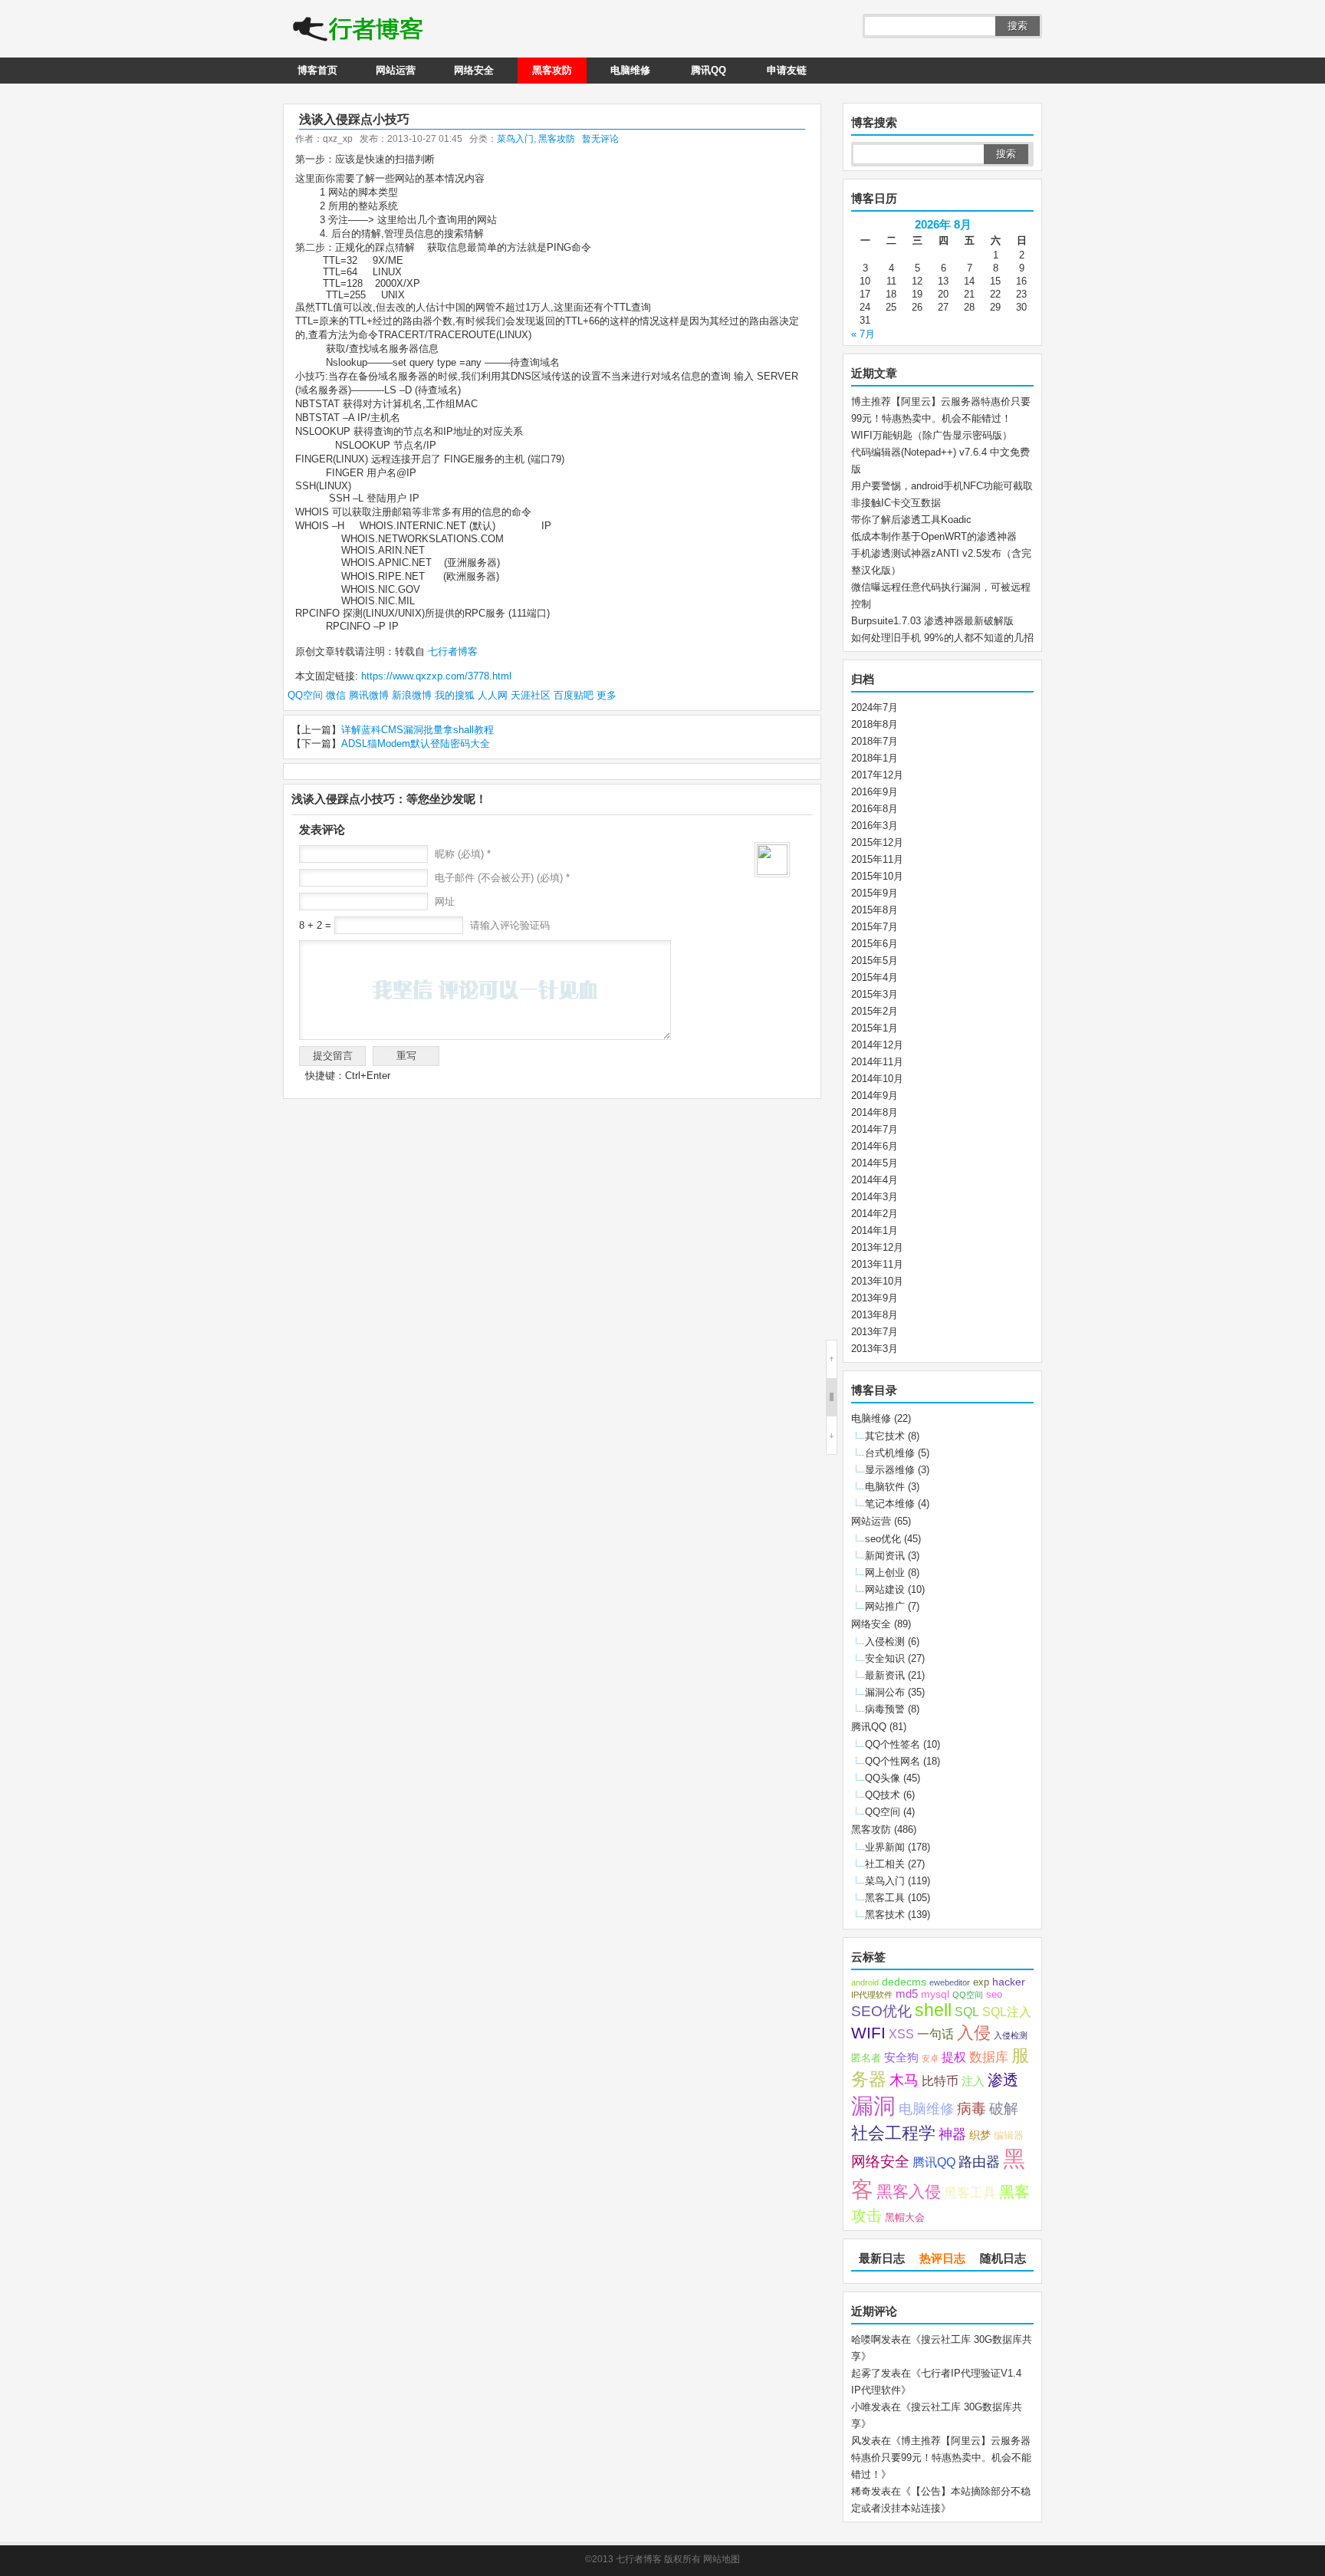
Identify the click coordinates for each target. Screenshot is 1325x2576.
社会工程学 (893, 2133)
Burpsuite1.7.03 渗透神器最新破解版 (932, 621)
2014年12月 (877, 1045)
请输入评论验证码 (508, 925)
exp (981, 1982)
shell (933, 2010)
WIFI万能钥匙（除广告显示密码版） (932, 435)
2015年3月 (875, 994)
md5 (907, 1994)
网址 (445, 901)
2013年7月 (875, 1332)
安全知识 (885, 1658)
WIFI (868, 2033)
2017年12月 (877, 775)
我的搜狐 (455, 695)
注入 (973, 2081)
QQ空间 (305, 695)
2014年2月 (875, 1214)
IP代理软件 (872, 1995)
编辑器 (1009, 2136)
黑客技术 (885, 1915)
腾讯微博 (369, 695)
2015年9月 (875, 893)
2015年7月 (875, 927)
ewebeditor (950, 1982)
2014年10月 (877, 1079)
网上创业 (885, 1573)
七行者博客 (451, 651)
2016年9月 (875, 792)
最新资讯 (885, 1675)
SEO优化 (881, 2011)
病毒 (972, 2109)
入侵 (974, 2033)
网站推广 (885, 1606)
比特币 (940, 2081)
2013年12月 (877, 1247)
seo (994, 1995)
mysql (935, 1994)
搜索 (1018, 26)
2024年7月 (875, 707)
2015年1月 (875, 1028)
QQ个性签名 (893, 1744)
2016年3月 (875, 826)
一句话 (935, 2034)
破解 (1004, 2108)
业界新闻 (885, 1847)
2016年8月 (875, 809)
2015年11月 (877, 859)
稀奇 (861, 2491)
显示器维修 (890, 1470)
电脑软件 (885, 1487)
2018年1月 (875, 758)
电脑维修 (630, 70)
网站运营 (396, 70)
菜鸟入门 (515, 139)
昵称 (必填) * (463, 854)
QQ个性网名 (893, 1761)
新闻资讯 (885, 1556)
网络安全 (474, 70)
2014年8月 (875, 1112)
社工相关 (885, 1864)
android (865, 1982)
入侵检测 (885, 1642)
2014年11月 (877, 1062)
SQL (967, 2012)
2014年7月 (875, 1129)
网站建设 (885, 1589)
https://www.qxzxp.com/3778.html (436, 676)
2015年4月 (875, 977)
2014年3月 (875, 1197)
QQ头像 (883, 1778)
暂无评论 (600, 139)
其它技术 (885, 1436)
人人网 (493, 695)
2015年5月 (875, 961)
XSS (901, 2034)
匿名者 (866, 2058)
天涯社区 (531, 695)
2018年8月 (875, 724)
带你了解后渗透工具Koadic (911, 520)
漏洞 (873, 2106)
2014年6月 (875, 1146)
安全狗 (901, 2058)
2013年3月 (875, 1349)
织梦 (980, 2135)
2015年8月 (875, 910)
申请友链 (787, 70)
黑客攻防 (552, 70)
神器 (952, 2134)
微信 (336, 695)
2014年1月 (875, 1230)
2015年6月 (875, 944)
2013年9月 (875, 1298)
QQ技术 (883, 1795)
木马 (904, 2080)
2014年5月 (875, 1163)
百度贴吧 (574, 695)
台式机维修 (890, 1453)
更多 (607, 695)
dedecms (904, 1982)
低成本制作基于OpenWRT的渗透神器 (934, 536)
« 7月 (863, 334)
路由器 (979, 2162)
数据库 (989, 2057)
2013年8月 (875, 1315)
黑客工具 (885, 1898)
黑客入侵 (909, 2191)
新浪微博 (412, 695)
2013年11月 (877, 1264)
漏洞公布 (885, 1692)
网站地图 (722, 2559)
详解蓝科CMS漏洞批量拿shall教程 (418, 730)
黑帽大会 (905, 2218)
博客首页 (317, 70)
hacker (1009, 1982)
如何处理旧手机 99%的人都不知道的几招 (942, 638)
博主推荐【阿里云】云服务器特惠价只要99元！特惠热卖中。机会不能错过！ (941, 2458)
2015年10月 (877, 876)
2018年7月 (875, 741)
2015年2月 (875, 1011)
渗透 (1003, 2080)
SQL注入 (1007, 2012)
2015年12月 (877, 842)
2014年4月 (875, 1180)
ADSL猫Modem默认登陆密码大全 (416, 744)
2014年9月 (875, 1096)
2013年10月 (877, 1281)
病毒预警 (885, 1709)
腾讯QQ (709, 70)
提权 (954, 2057)
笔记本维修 (890, 1503)
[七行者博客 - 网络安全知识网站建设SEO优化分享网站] (358, 31)
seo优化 (883, 1539)
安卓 (930, 2058)
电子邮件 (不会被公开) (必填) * (502, 878)
